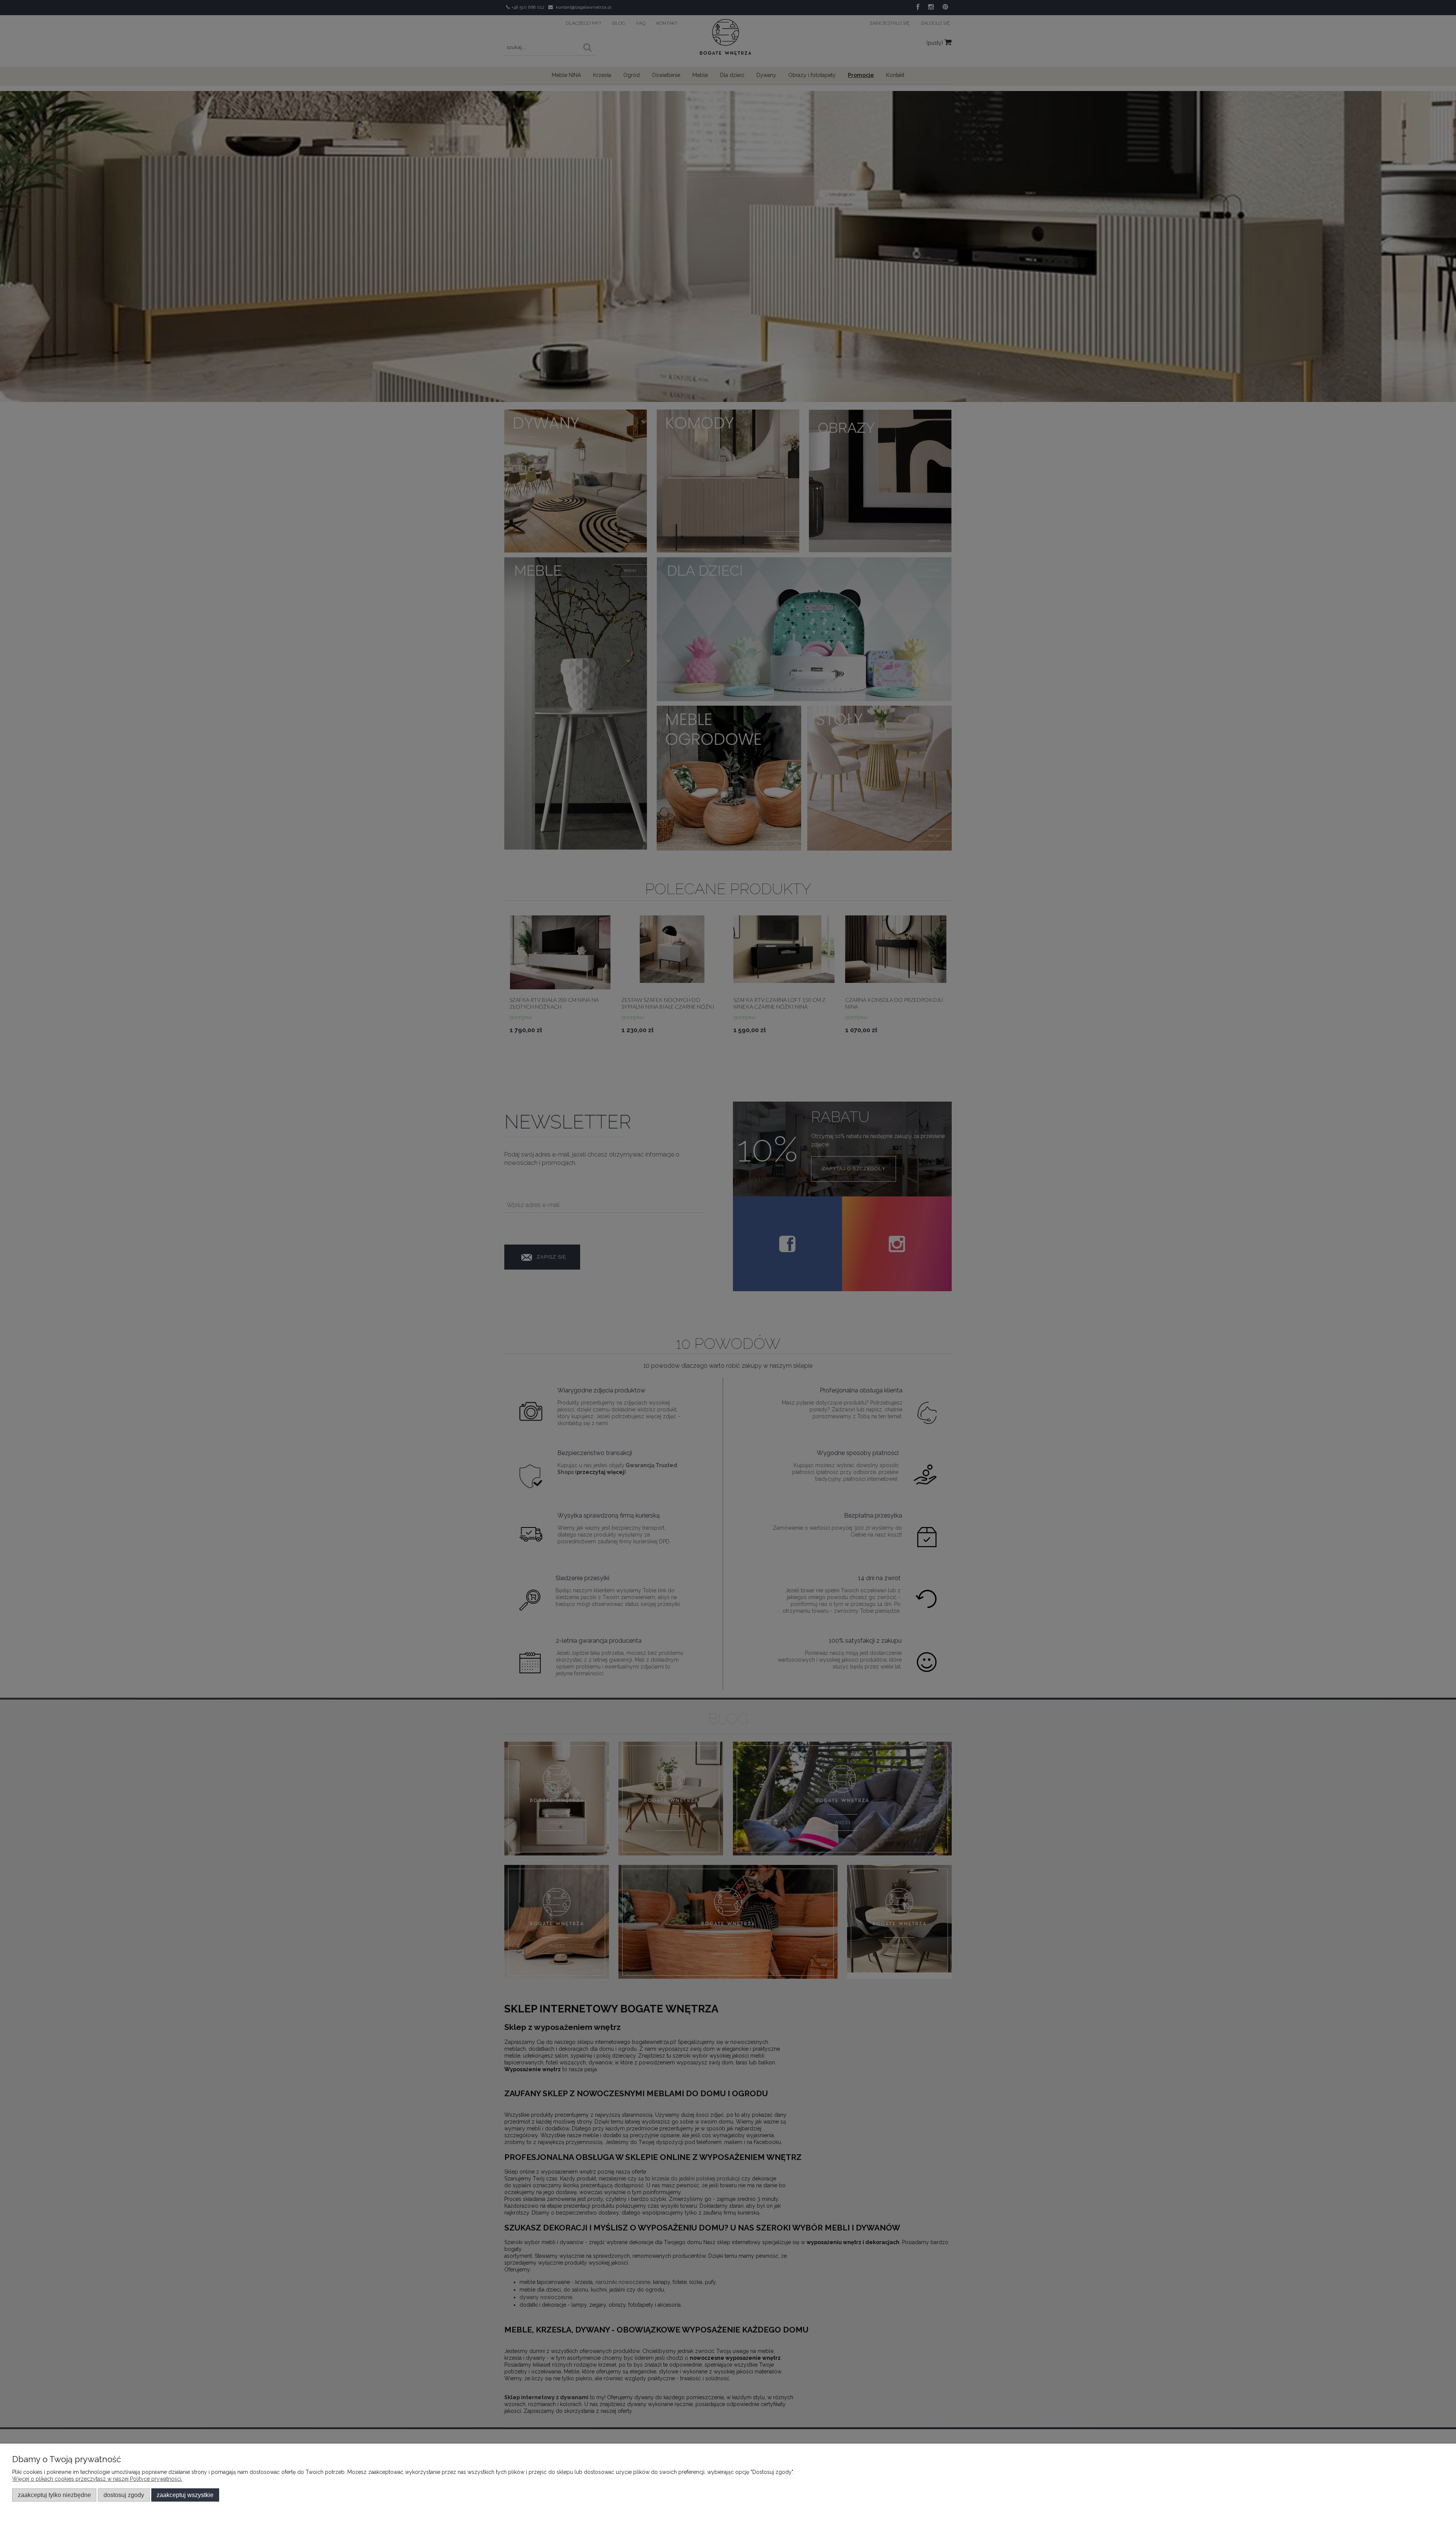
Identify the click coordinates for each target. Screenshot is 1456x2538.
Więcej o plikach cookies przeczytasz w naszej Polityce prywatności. (97, 2479)
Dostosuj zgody (124, 2495)
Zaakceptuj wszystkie (185, 2495)
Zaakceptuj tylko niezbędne (54, 2495)
